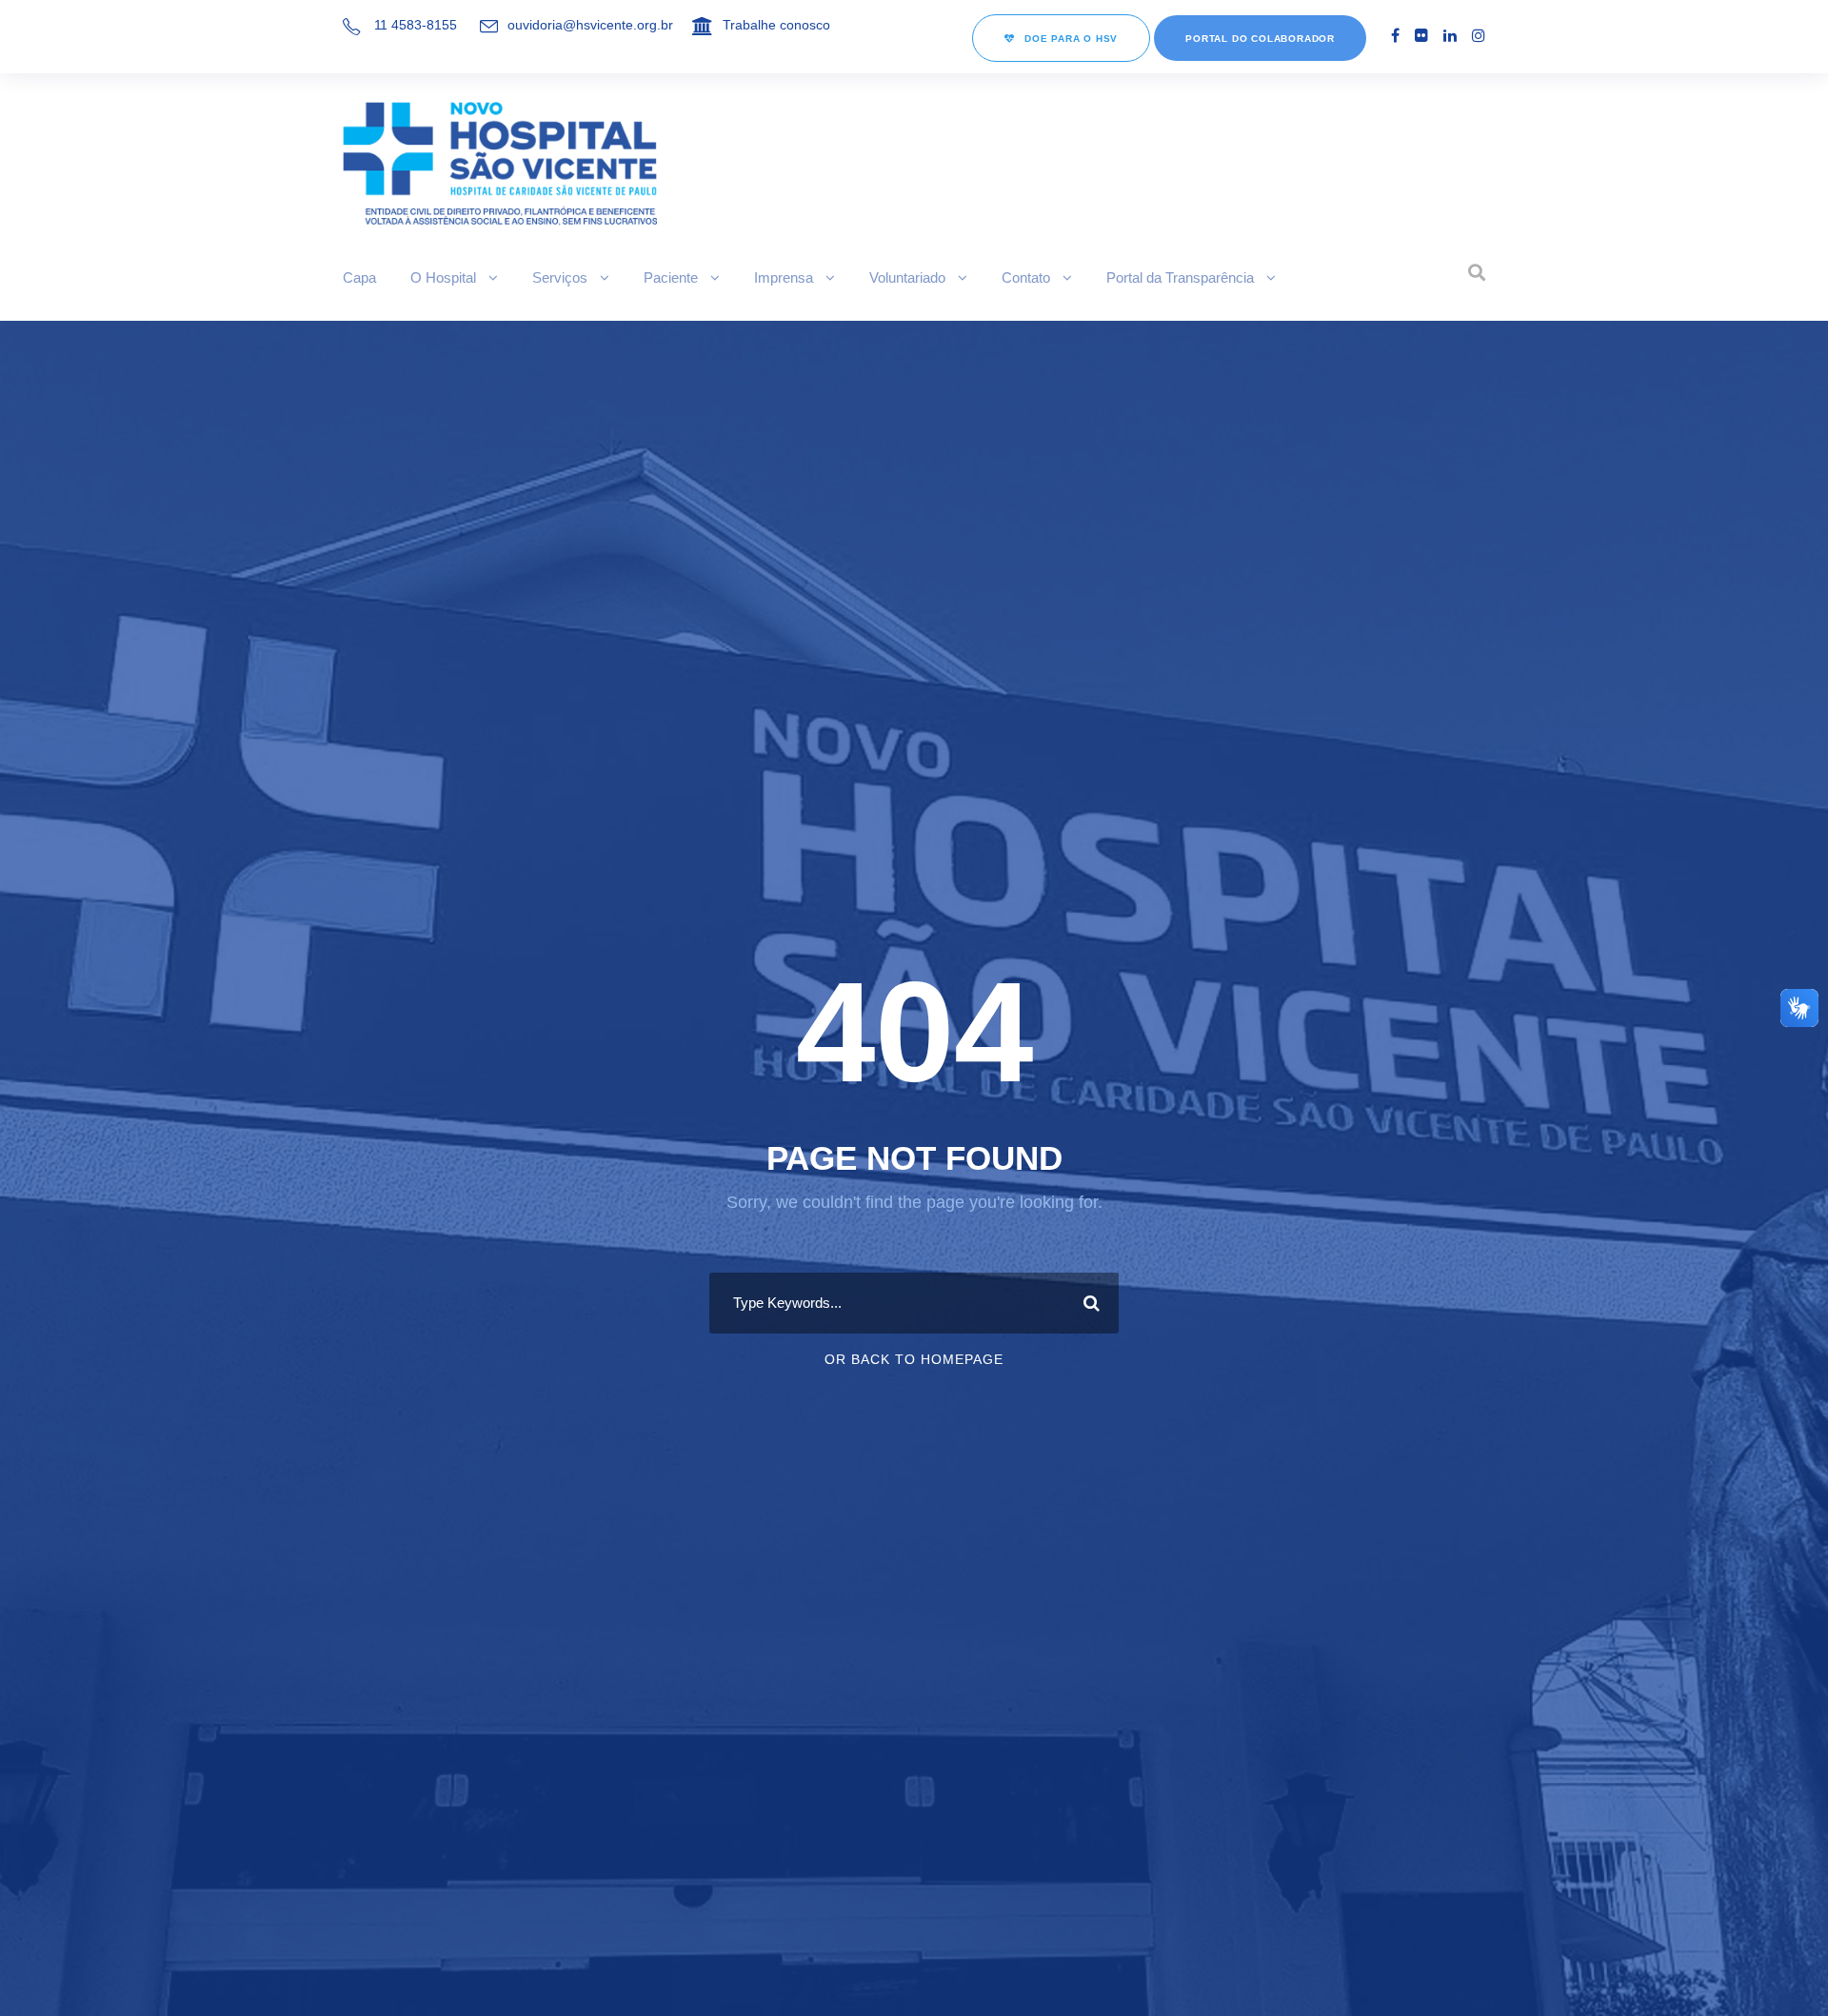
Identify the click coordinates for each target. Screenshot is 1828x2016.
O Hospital (443, 277)
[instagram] (1479, 36)
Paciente (671, 277)
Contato (1026, 277)
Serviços (560, 277)
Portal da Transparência (1180, 277)
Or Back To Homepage (914, 1359)
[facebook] (1395, 36)
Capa (359, 277)
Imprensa (784, 277)
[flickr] (1421, 36)
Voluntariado (907, 277)
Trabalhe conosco (776, 25)
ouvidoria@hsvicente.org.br (590, 25)
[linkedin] (1450, 36)
